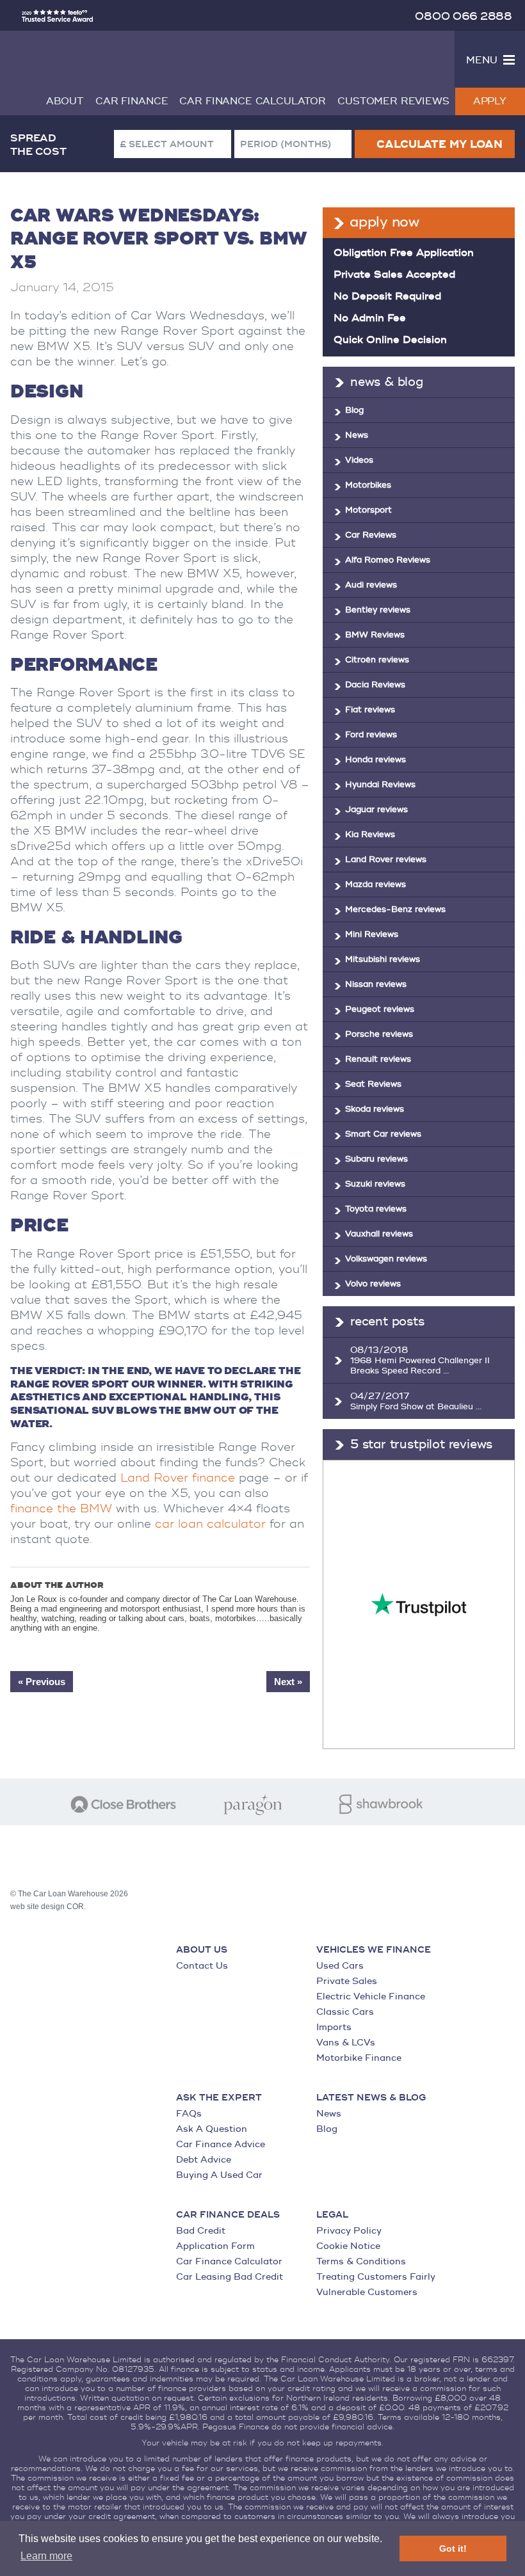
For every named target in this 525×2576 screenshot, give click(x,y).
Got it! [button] (453, 2548)
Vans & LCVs (346, 2043)
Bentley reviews (378, 610)
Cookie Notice (348, 2246)
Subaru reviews (376, 1159)
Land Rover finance (178, 1478)
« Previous (42, 1682)
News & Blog (387, 382)
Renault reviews (378, 1059)
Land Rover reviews (386, 860)
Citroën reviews (377, 660)
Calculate (439, 145)
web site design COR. (48, 1907)
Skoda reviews (375, 1109)
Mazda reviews (376, 884)
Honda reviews (376, 760)
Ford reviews (371, 735)
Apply (490, 101)
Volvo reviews (373, 1284)
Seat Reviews (373, 1084)
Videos (359, 460)
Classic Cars (345, 2012)
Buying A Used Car (219, 2175)
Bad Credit (201, 2231)
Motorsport (368, 510)
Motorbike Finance (359, 2058)
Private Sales (347, 1981)
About (65, 101)
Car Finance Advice (221, 2144)
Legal (332, 2215)
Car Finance (132, 101)
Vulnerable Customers (367, 2292)
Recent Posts (387, 1322)
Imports (334, 2027)
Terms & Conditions (361, 2261)
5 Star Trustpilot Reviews (421, 1444)
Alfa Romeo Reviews (388, 560)
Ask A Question (212, 2129)
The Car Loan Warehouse (105, 58)
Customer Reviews (393, 101)
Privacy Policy (349, 2231)
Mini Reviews (372, 934)
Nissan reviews (376, 984)
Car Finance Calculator (253, 101)
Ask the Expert (219, 2098)
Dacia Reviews (375, 685)
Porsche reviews (379, 1034)
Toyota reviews (376, 1209)
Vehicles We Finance (374, 1950)
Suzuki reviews (375, 1184)
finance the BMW (61, 1509)
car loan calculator (210, 1524)
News (357, 435)
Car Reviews (371, 535)
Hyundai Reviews (380, 785)
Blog (354, 410)
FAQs (189, 2114)
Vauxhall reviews (379, 1234)
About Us (202, 1950)
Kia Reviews (370, 835)
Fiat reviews (370, 710)
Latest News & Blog (371, 2098)
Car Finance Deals (228, 2215)
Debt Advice (204, 2160)
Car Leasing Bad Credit (230, 2277)
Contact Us (202, 1966)
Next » (288, 1682)
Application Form (215, 2246)
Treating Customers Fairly (376, 2277)
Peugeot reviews (380, 1009)
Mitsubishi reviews (383, 959)
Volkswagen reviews (386, 1259)
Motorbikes (368, 485)
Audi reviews (371, 585)
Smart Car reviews (383, 1134)
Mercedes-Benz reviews (395, 909)
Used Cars (340, 1966)
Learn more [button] (46, 2556)
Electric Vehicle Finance (371, 1996)
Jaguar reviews (376, 810)
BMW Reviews (375, 635)
